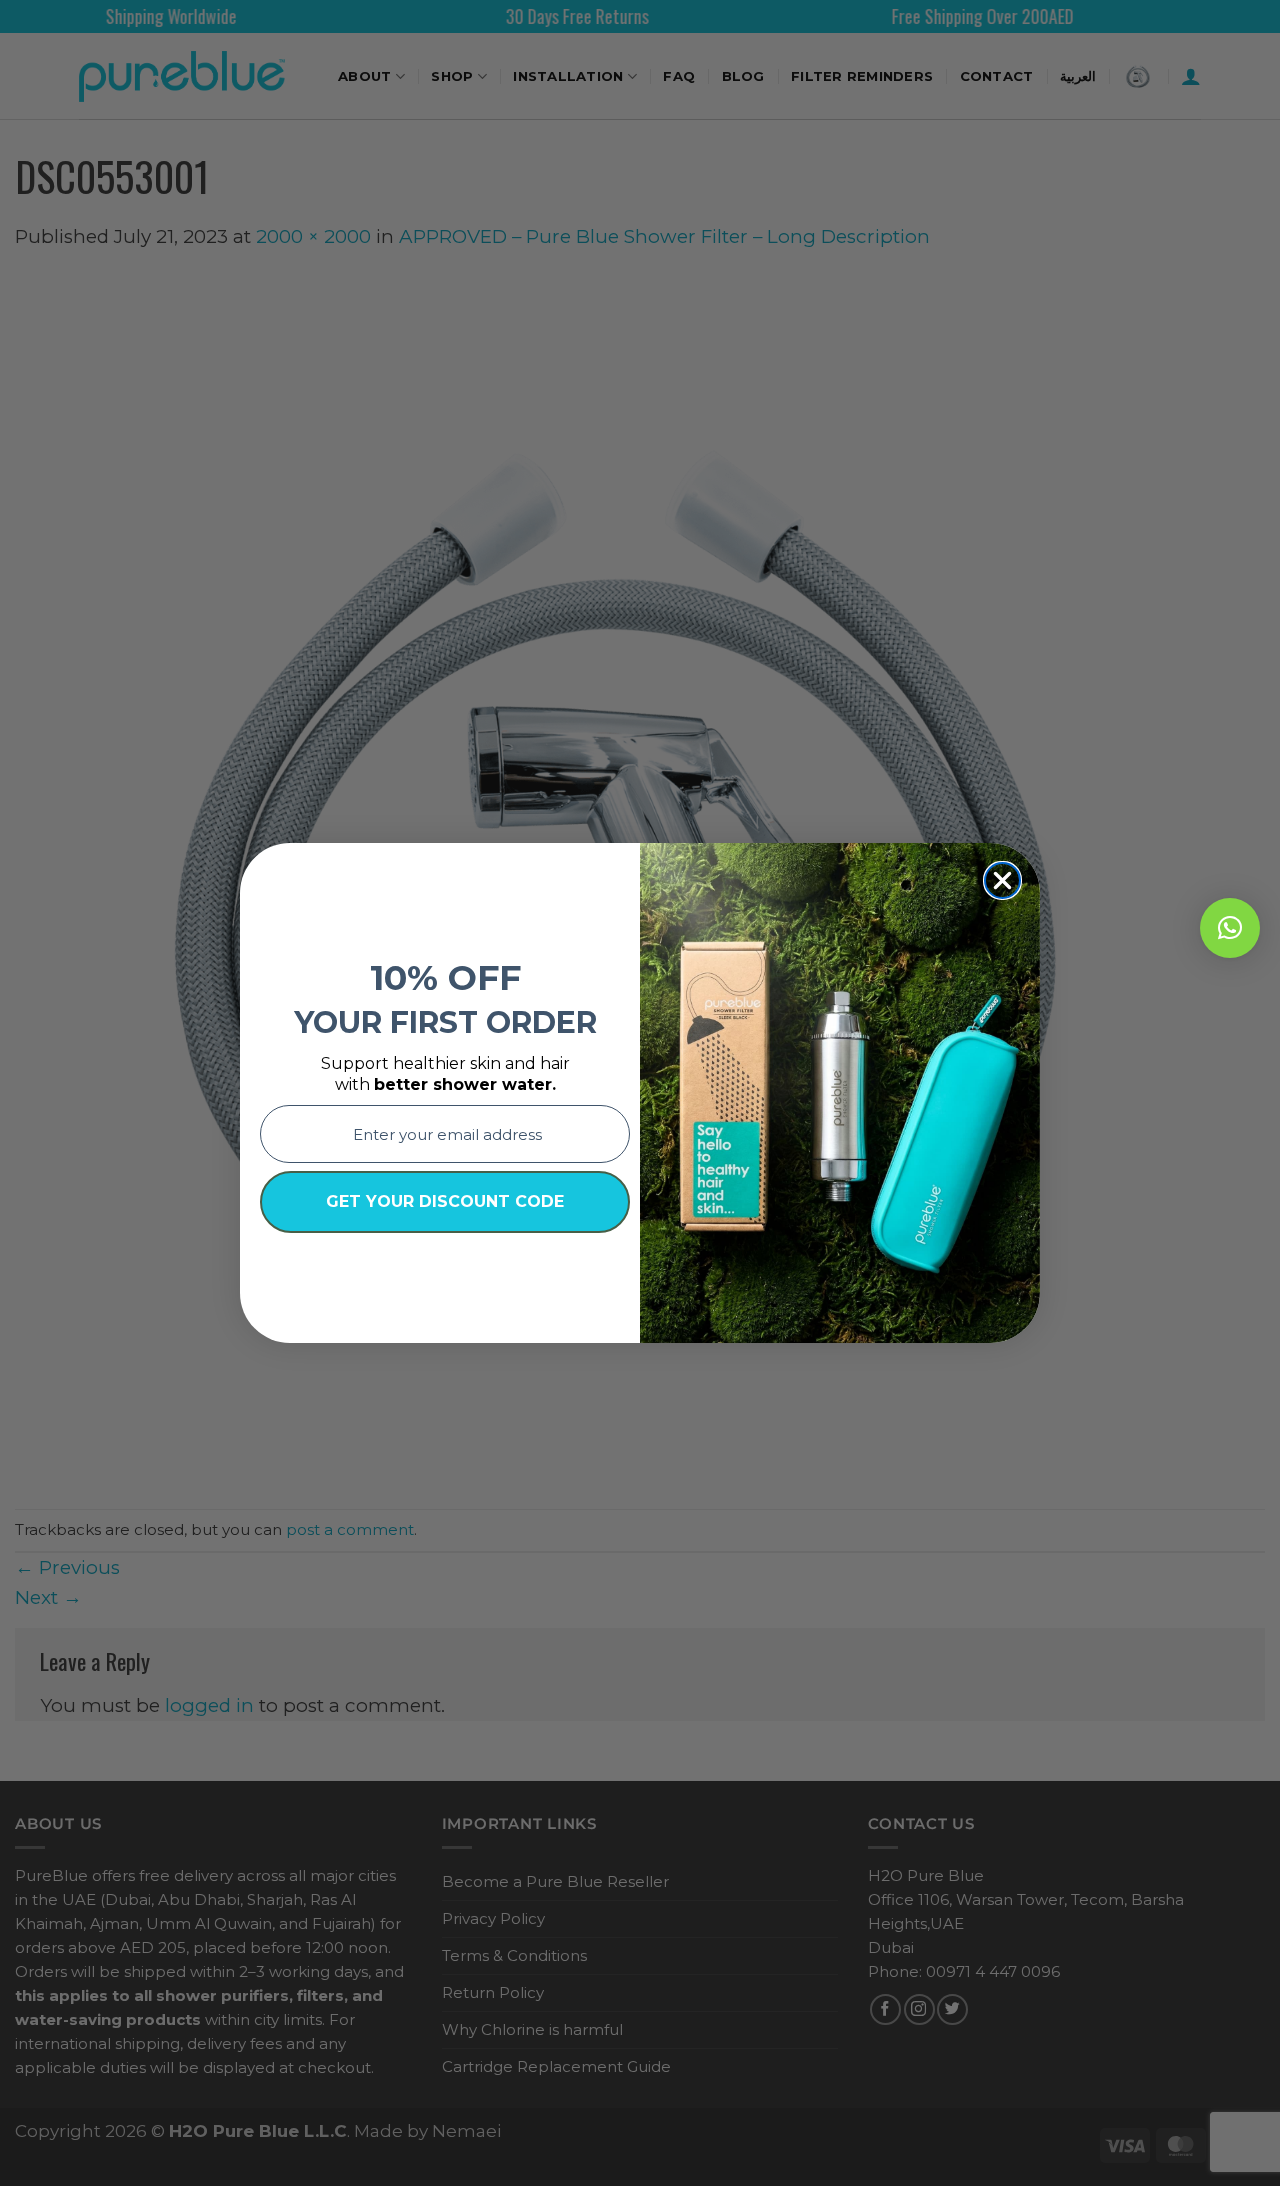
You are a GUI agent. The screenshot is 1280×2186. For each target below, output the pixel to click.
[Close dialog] (1002, 880)
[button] (1230, 928)
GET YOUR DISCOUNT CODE (445, 1201)
